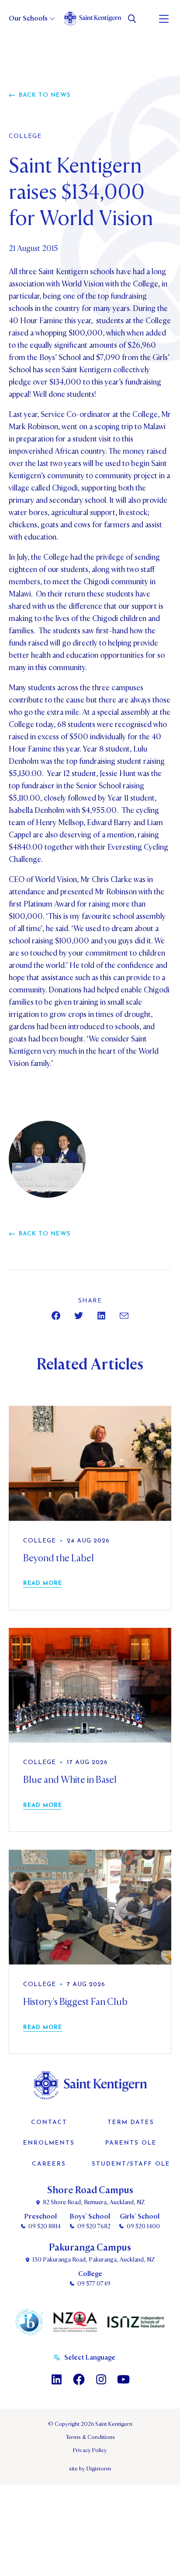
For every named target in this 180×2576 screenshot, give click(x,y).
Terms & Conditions (90, 2437)
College (25, 137)
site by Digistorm (90, 2469)
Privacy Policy (90, 2450)
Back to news (45, 95)
